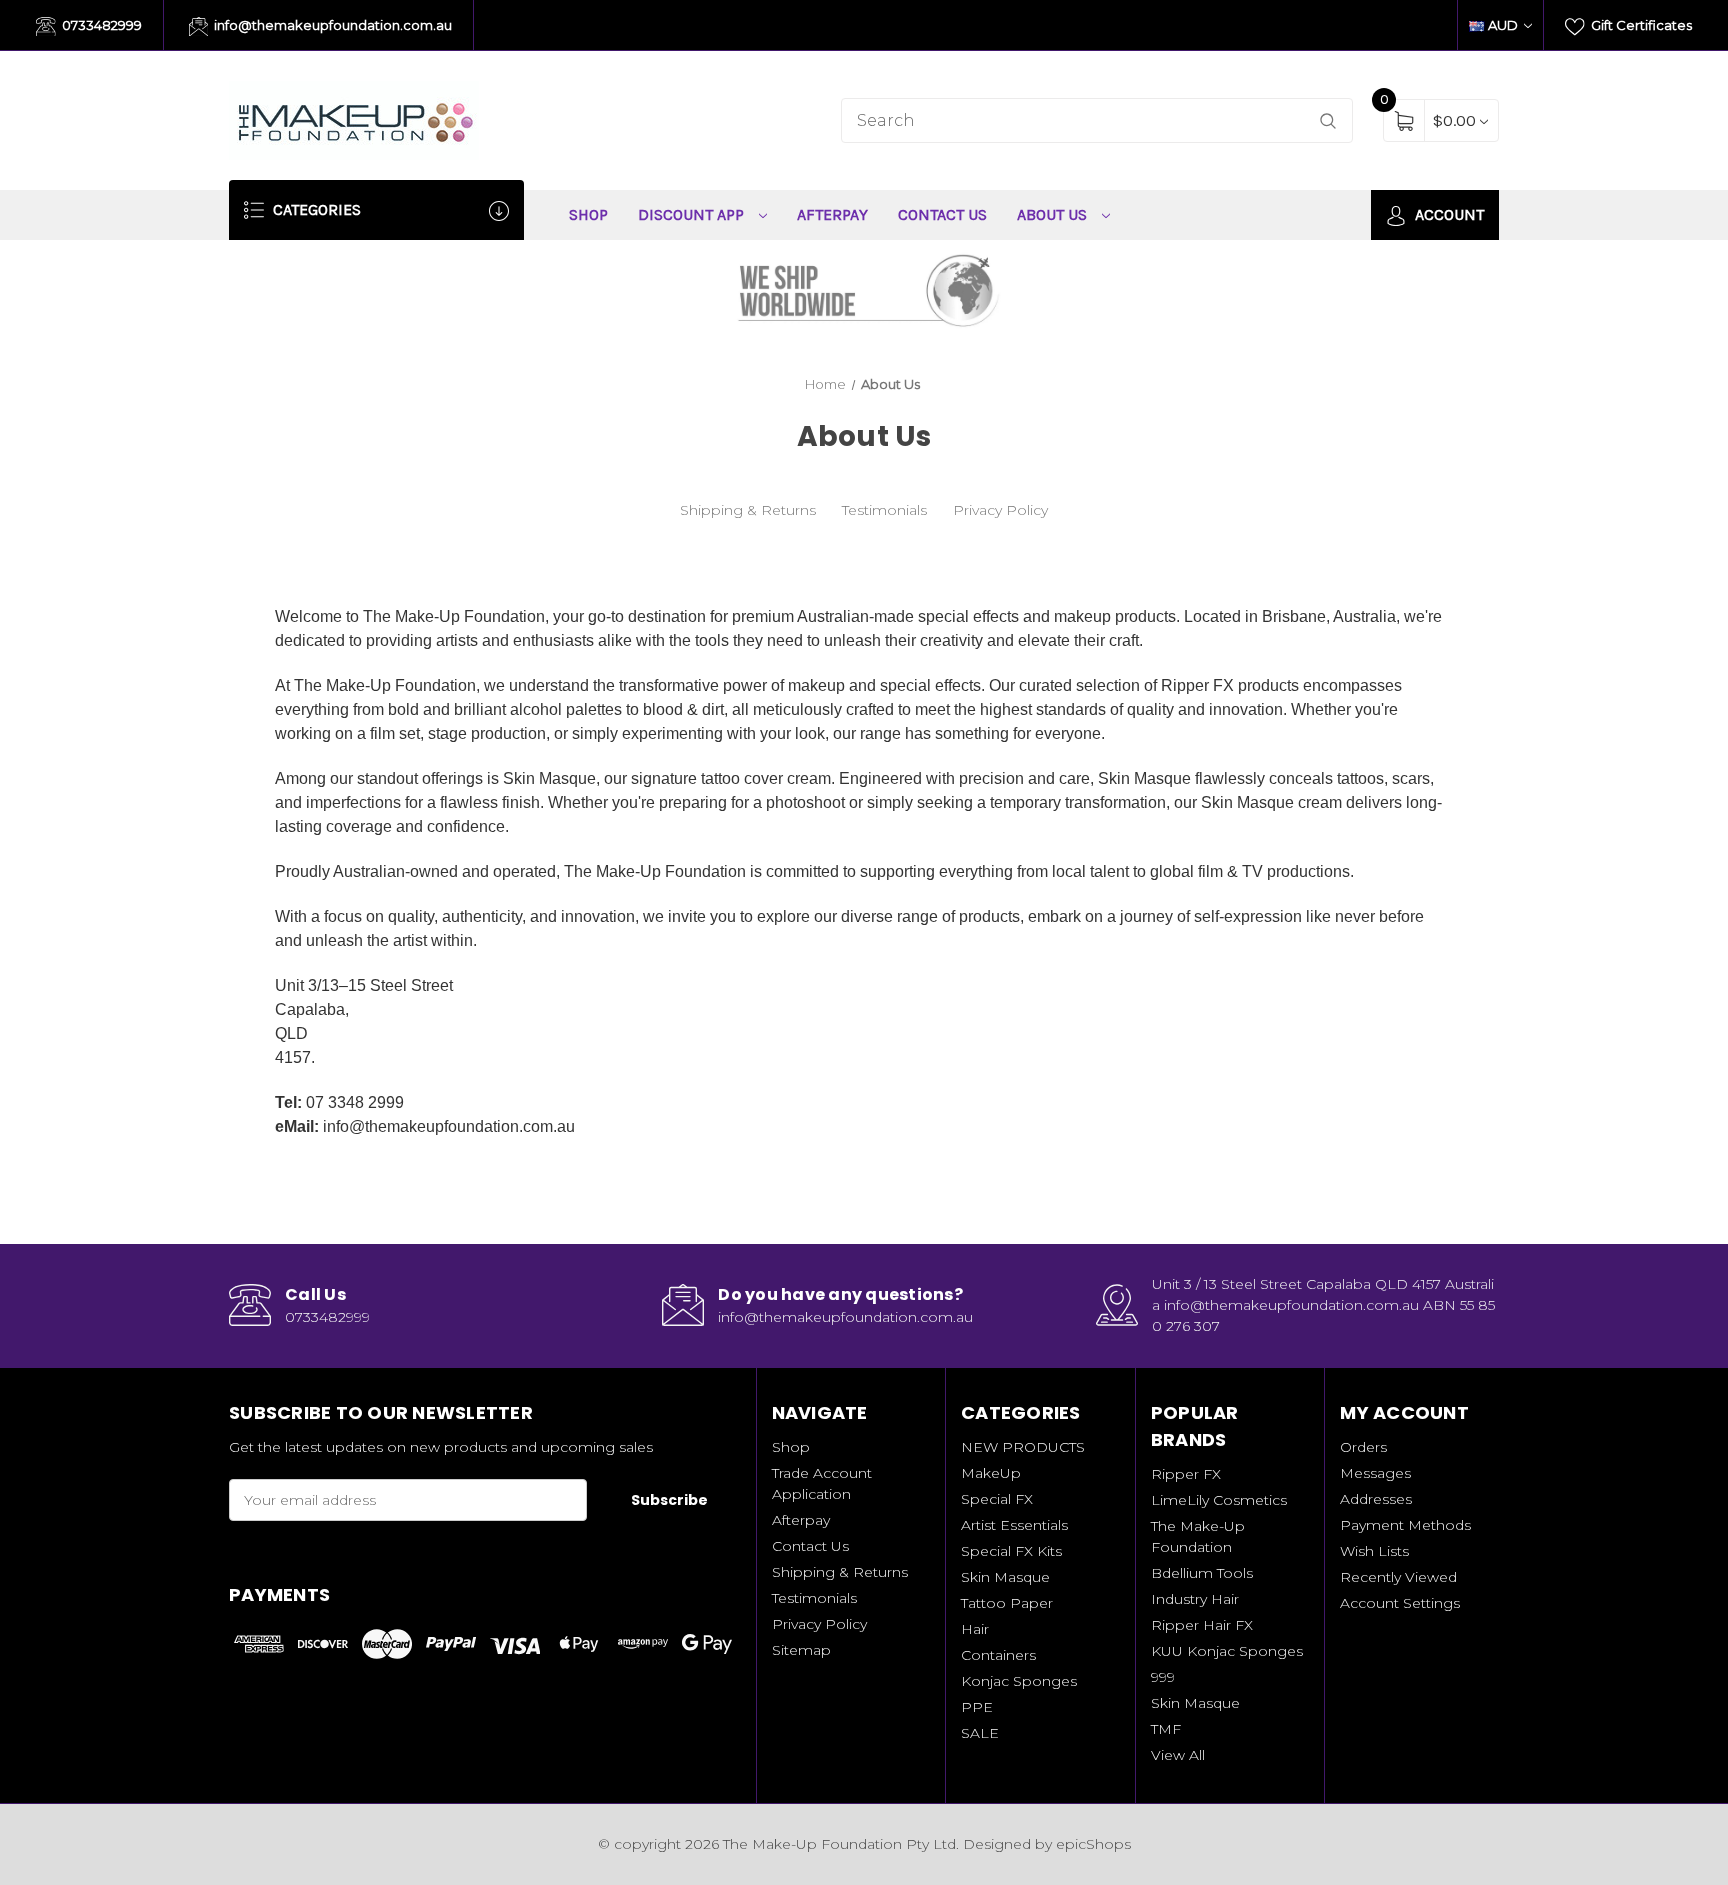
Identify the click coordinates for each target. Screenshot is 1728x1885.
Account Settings (1400, 1603)
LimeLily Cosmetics (1219, 1500)
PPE (977, 1707)
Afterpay (832, 214)
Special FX (997, 1499)
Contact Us (942, 214)
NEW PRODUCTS (1023, 1447)
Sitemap (801, 1650)
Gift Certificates (1640, 25)
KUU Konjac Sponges (1227, 1651)
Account (1447, 214)
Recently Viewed (1398, 1577)
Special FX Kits (1011, 1551)
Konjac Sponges (1019, 1681)
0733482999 (100, 25)
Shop (588, 214)
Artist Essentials (1014, 1525)
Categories (315, 209)
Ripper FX (1186, 1474)
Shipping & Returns (748, 510)
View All (1178, 1755)
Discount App (693, 214)
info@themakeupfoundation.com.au (331, 25)
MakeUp (991, 1473)
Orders (1363, 1447)
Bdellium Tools (1202, 1573)
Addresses (1376, 1499)
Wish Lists (1374, 1551)
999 (1163, 1677)
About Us (1054, 214)
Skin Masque (1005, 1577)
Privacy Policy (1000, 510)
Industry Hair (1195, 1599)
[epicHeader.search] (1328, 120)
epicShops (1093, 1844)
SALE (980, 1733)
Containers (998, 1655)
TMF (1166, 1729)
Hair (975, 1629)
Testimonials (884, 510)
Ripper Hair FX (1202, 1625)
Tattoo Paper (1007, 1603)
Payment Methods (1405, 1525)
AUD (1503, 25)
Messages (1375, 1473)
